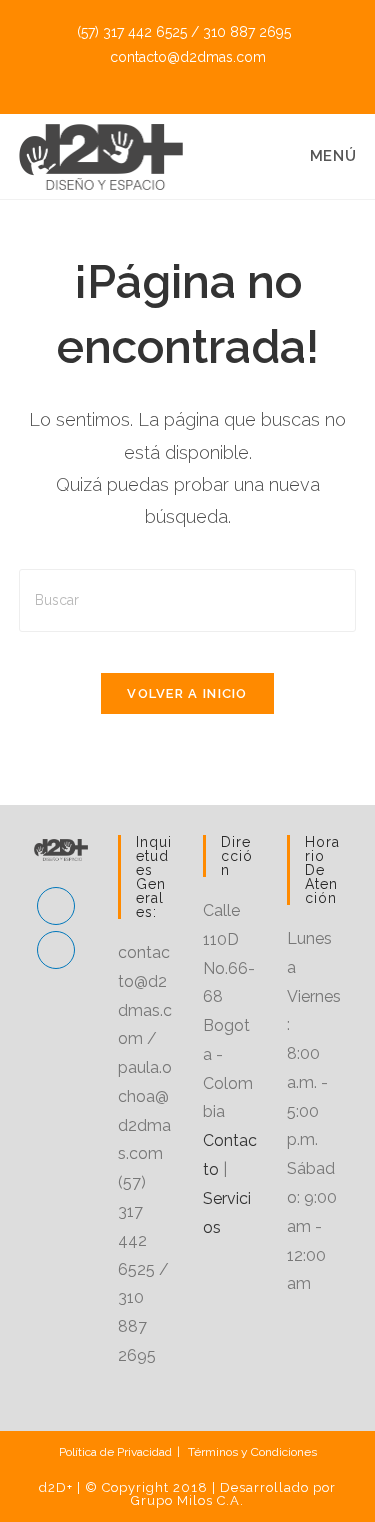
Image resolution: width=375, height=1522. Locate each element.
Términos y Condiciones (252, 1452)
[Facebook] (56, 906)
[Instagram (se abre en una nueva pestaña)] (201, 79)
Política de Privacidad (115, 1452)
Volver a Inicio (187, 693)
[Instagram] (56, 950)
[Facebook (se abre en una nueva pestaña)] (178, 79)
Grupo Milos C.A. (187, 1500)
